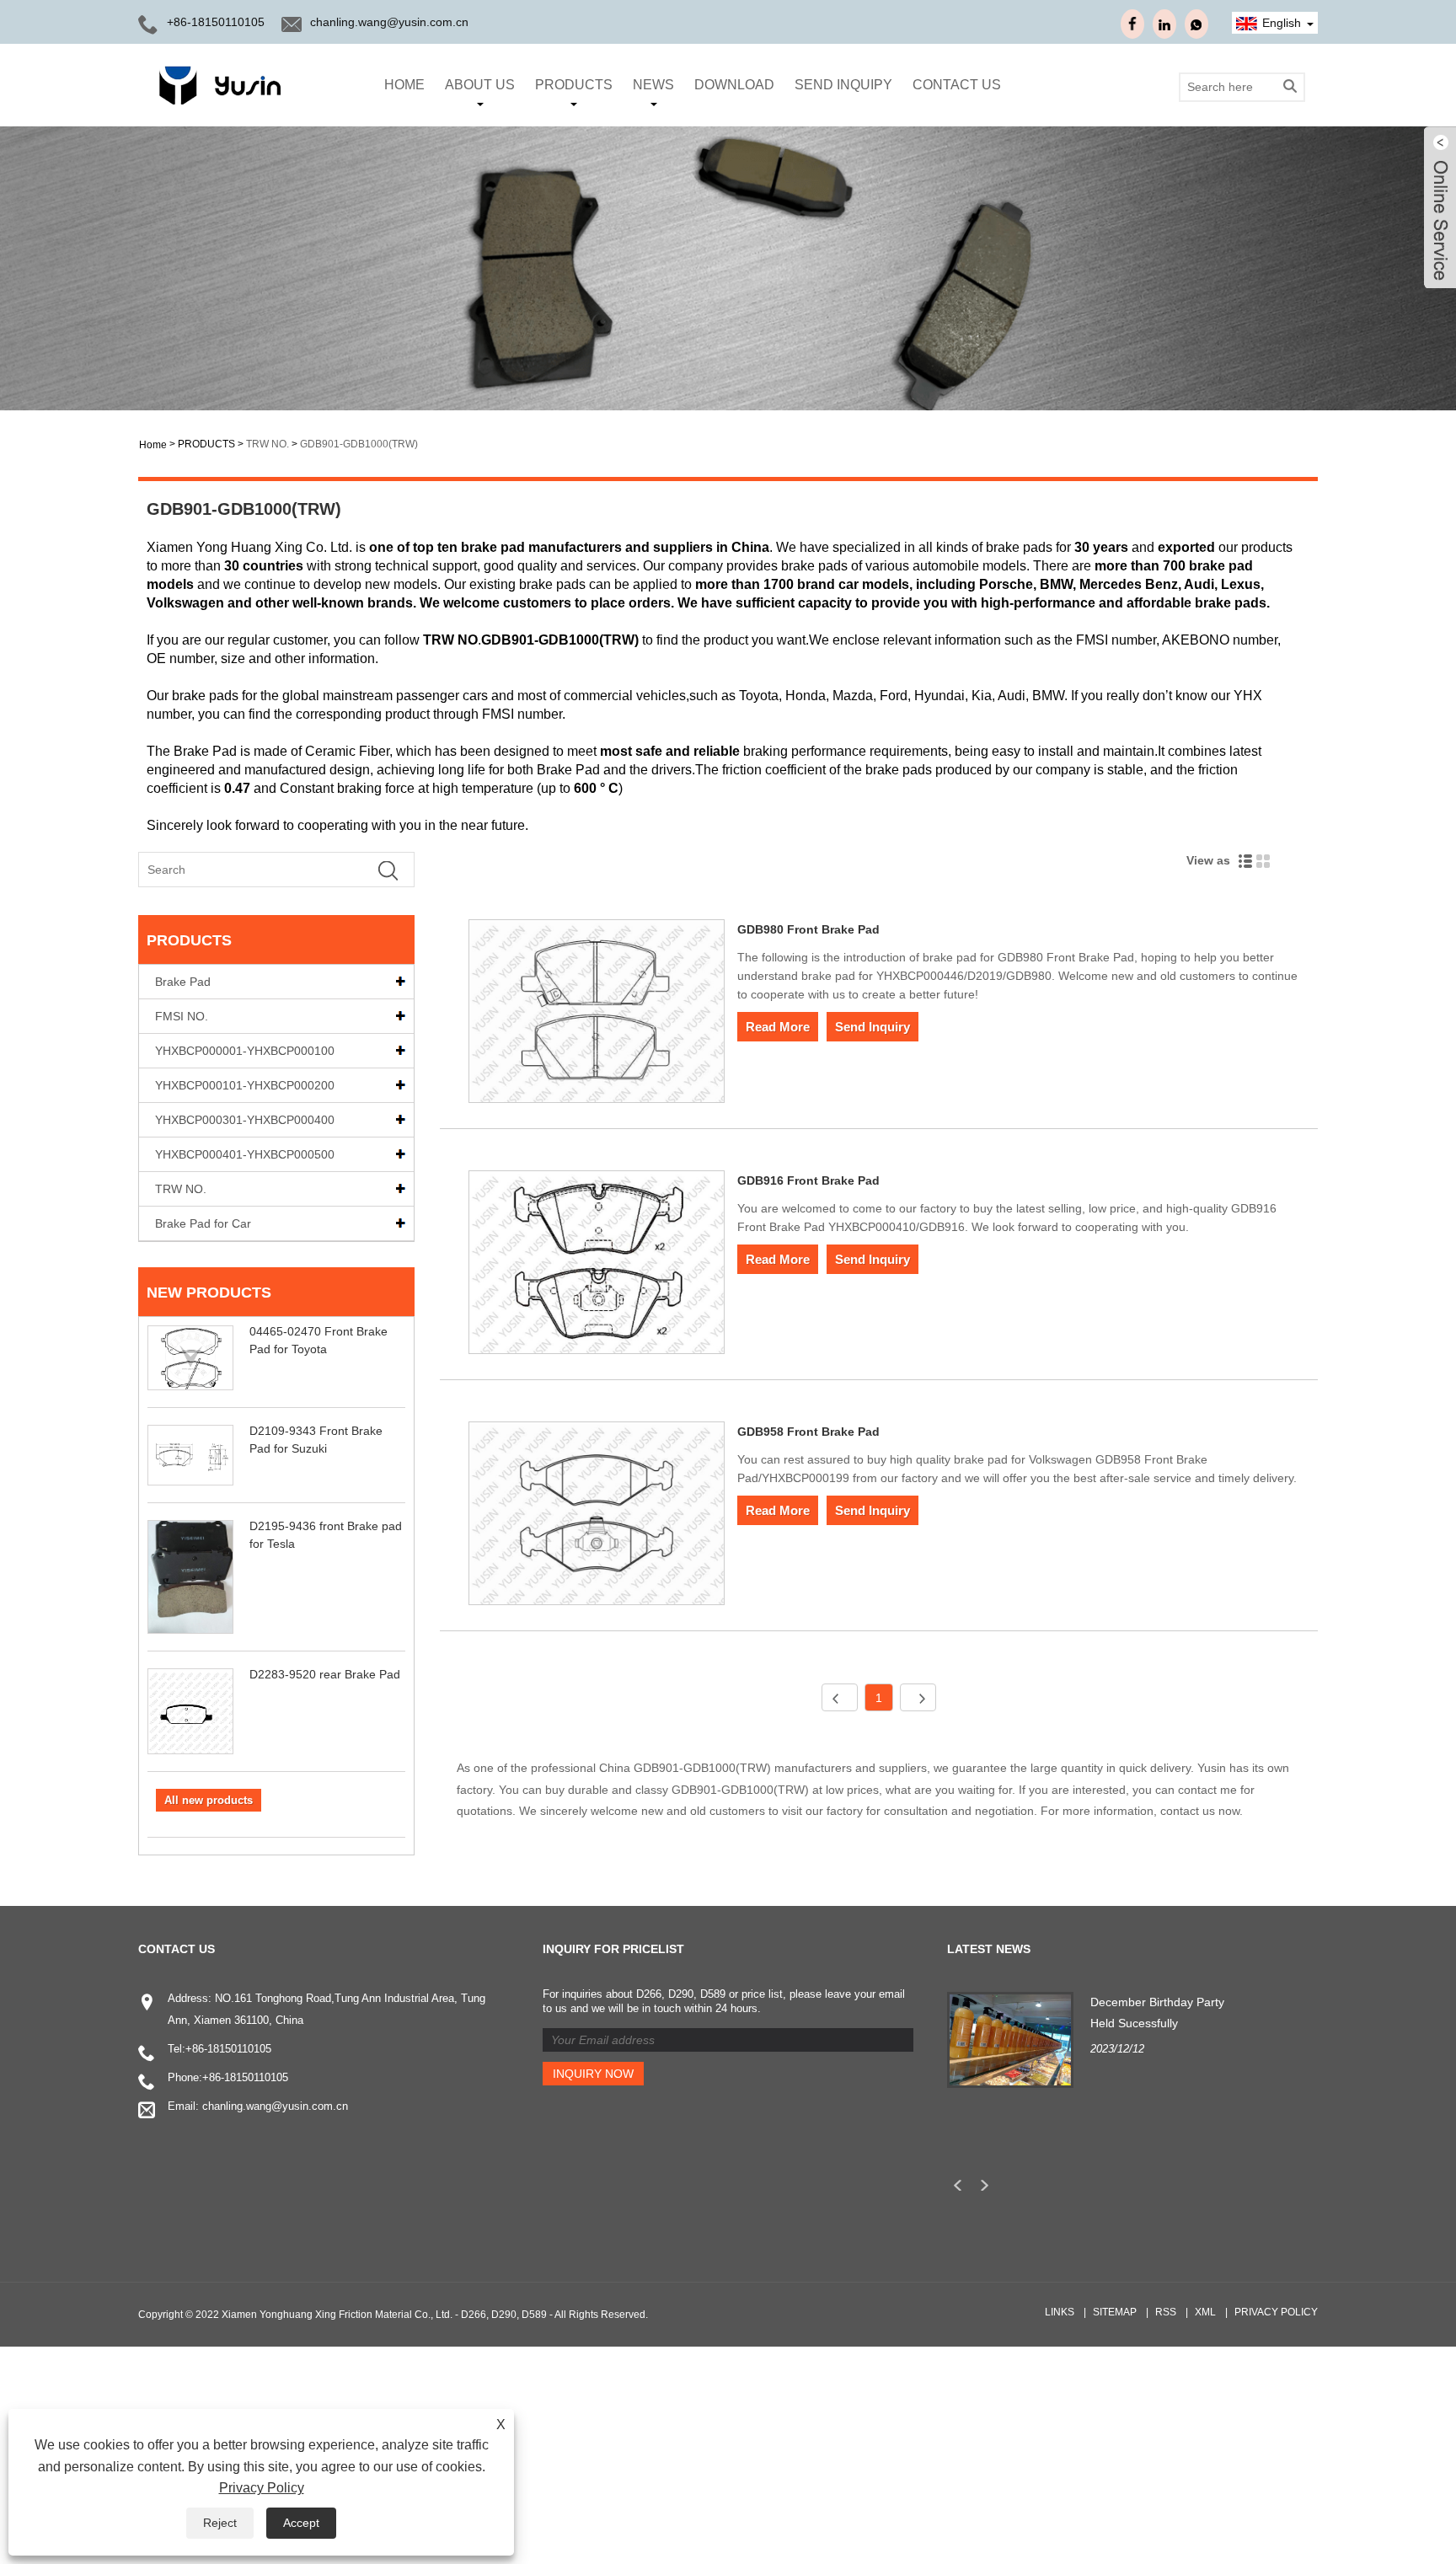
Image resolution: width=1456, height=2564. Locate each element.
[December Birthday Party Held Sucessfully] (1010, 2038)
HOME (404, 85)
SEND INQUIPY (843, 85)
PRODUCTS (574, 85)
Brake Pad (183, 982)
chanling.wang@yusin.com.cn (389, 22)
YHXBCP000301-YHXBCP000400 (245, 1120)
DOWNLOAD (734, 85)
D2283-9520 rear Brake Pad (325, 1674)
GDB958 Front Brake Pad (808, 1432)
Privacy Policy (1276, 2312)
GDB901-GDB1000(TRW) (359, 444)
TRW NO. (268, 444)
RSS (1166, 2312)
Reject (220, 2523)
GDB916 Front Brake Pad (808, 1180)
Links (1060, 2312)
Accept (301, 2523)
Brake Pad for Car (203, 1223)
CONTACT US (957, 85)
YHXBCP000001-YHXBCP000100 (245, 1051)
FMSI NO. (182, 1016)
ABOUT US (480, 85)
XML (1205, 2312)
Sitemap (1115, 2312)
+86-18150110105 (216, 22)
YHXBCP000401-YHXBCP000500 (245, 1154)
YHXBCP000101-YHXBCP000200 (245, 1085)
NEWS (653, 85)
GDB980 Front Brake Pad (808, 929)
